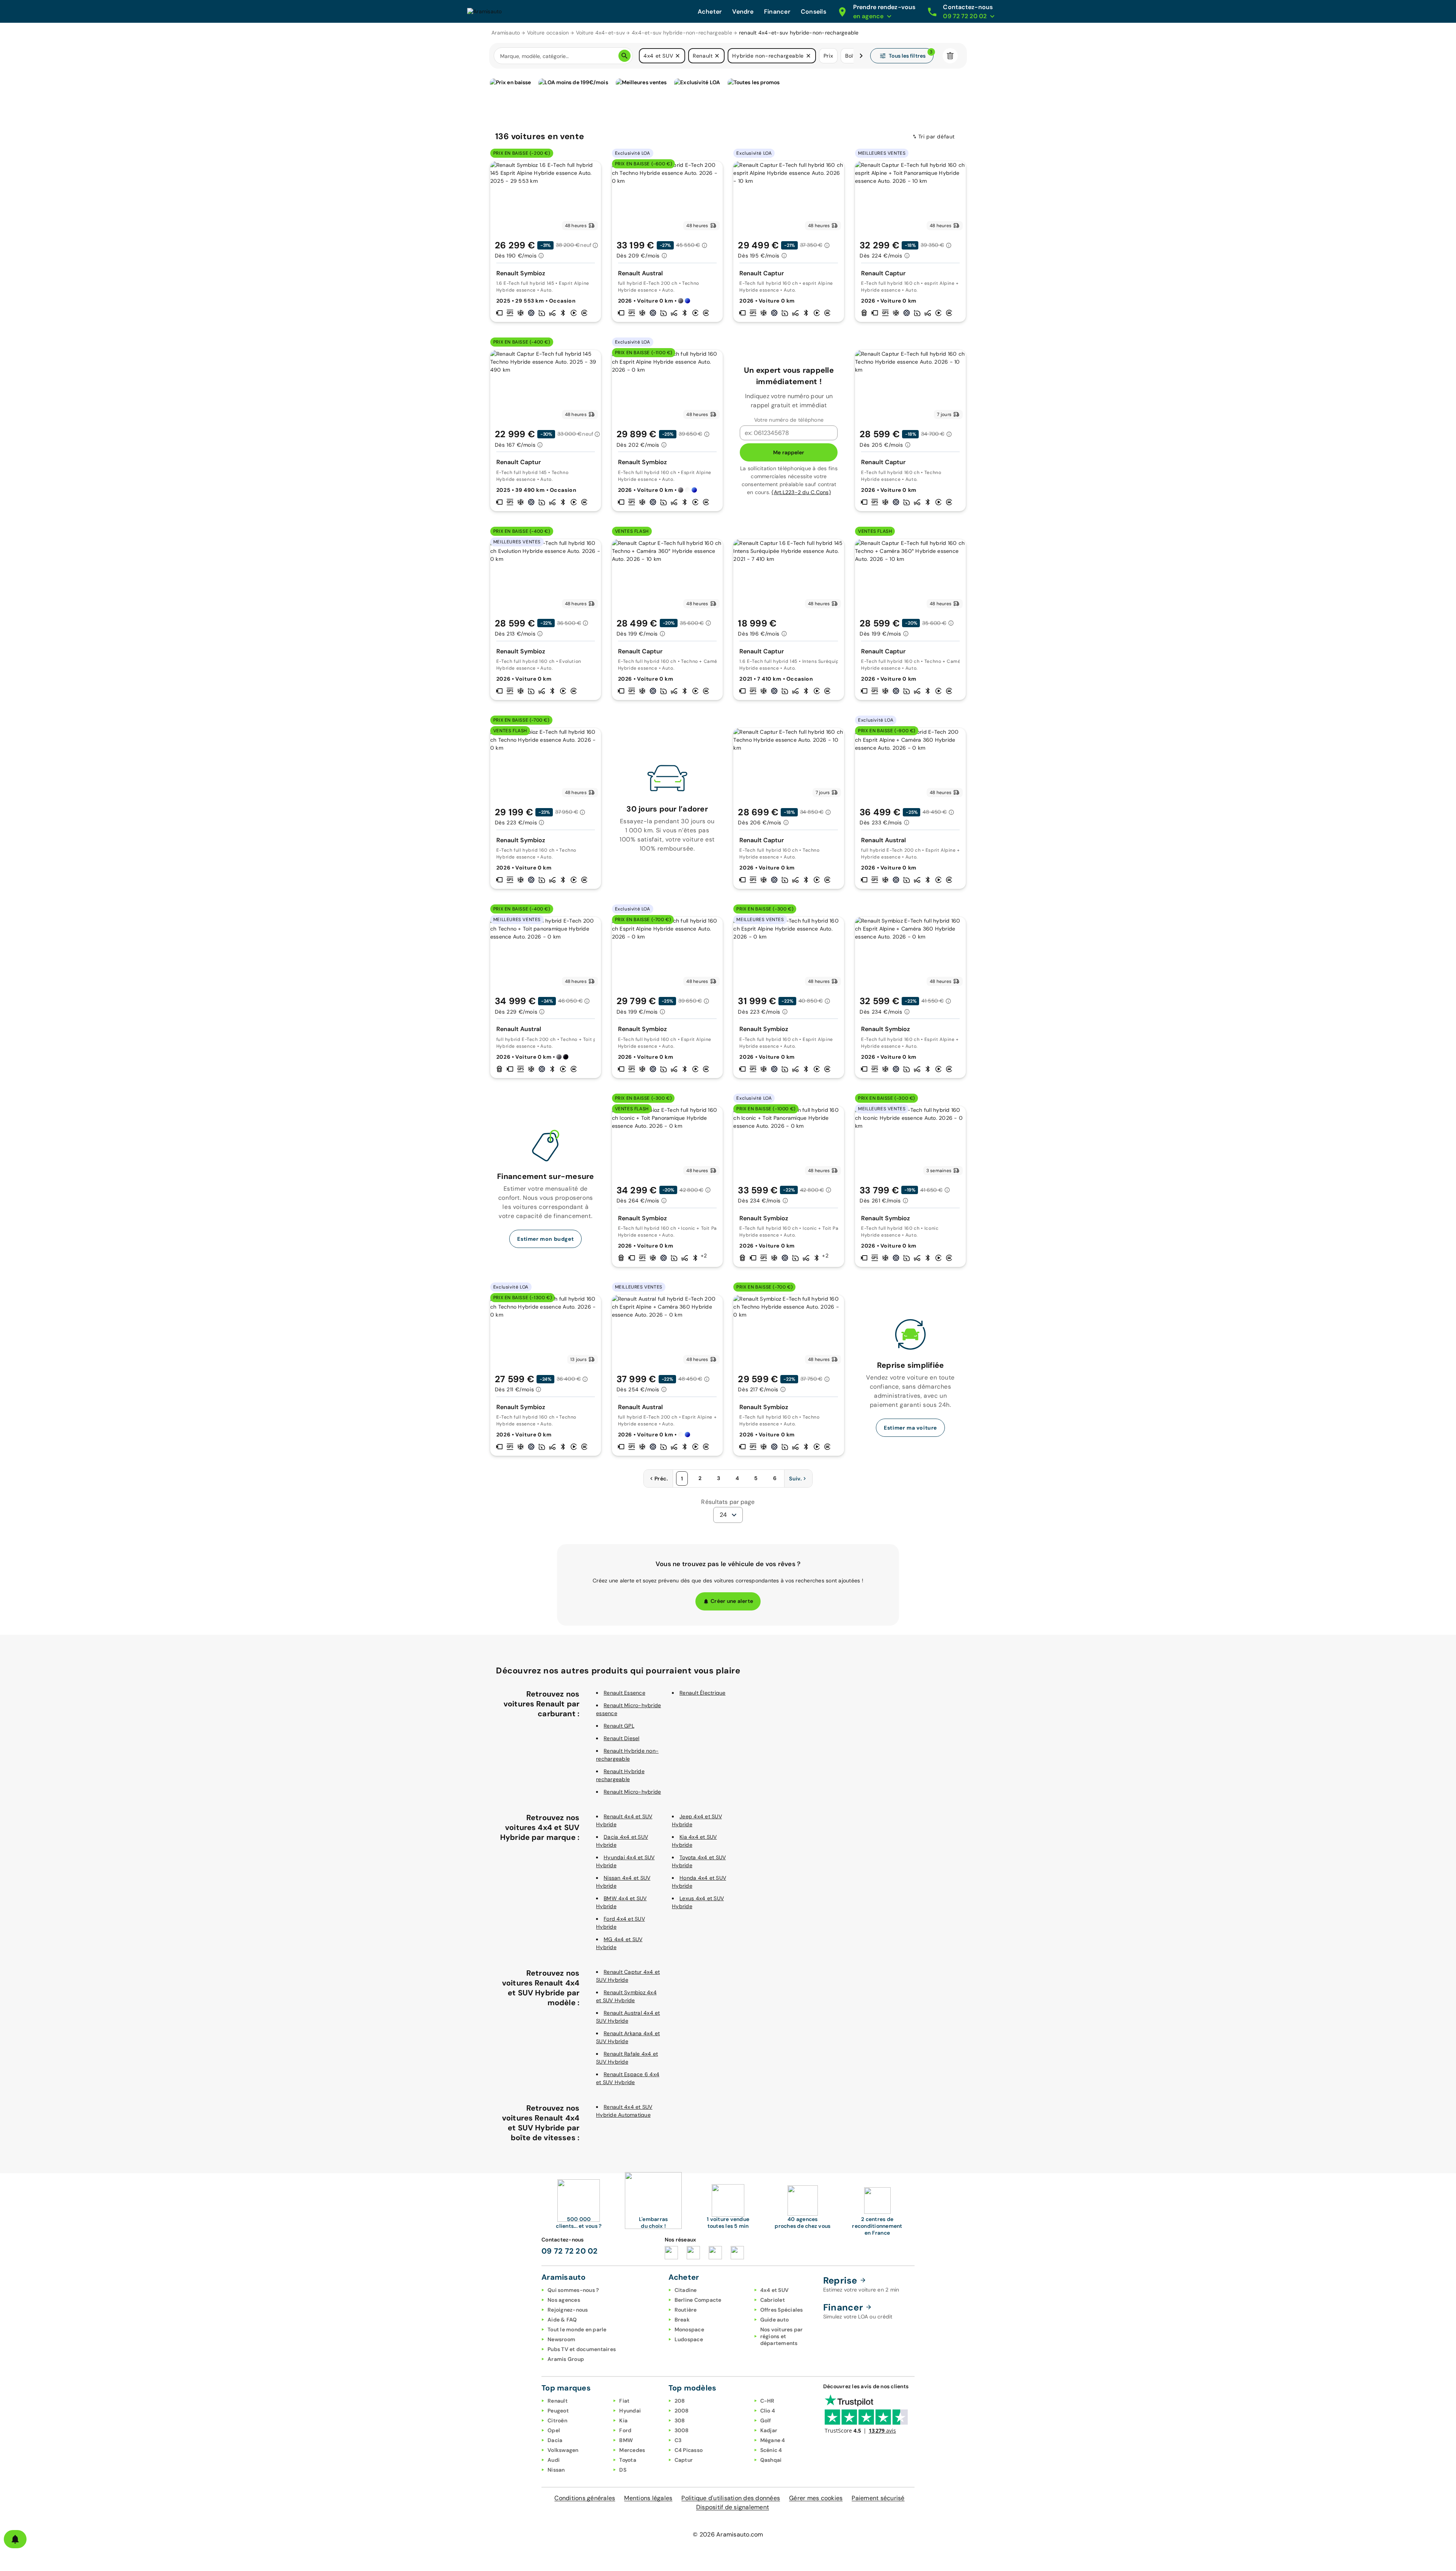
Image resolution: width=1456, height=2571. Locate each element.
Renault (558, 2401)
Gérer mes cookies (816, 2498)
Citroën (557, 2420)
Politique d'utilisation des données (731, 2498)
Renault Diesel (622, 1738)
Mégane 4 (773, 2440)
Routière (686, 2310)
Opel (554, 2430)
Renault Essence (624, 1693)
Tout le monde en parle (577, 2329)
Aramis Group (566, 2359)
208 (680, 2401)
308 (680, 2420)
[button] (678, 56)
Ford (625, 2430)
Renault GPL (619, 1726)
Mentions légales (648, 2498)
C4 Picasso (689, 2450)
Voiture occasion (548, 33)
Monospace (689, 2329)
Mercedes (632, 2450)
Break (682, 2320)
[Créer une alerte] (15, 2539)
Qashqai (771, 2460)
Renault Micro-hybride (632, 1792)
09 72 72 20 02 (570, 2251)
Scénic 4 (771, 2450)
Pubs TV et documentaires (582, 2349)
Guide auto (775, 2320)
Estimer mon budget (545, 1239)
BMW (626, 2440)
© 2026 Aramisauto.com (728, 2534)
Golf (766, 2420)
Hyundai (630, 2411)
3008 (682, 2430)
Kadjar (769, 2430)
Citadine (686, 2290)
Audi (554, 2460)
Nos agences (564, 2300)
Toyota (628, 2460)
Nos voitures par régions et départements (782, 2336)
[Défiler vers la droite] (861, 56)
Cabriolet (773, 2300)
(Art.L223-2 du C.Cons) (801, 492)
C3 (678, 2440)
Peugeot (558, 2411)
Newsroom (561, 2339)
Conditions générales (585, 2498)
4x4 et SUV (775, 2290)
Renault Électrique (703, 1693)
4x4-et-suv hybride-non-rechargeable (682, 33)
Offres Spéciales (782, 2310)
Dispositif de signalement (733, 2507)
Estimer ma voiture (910, 1428)
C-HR (767, 2401)
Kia (623, 2420)
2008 (682, 2411)
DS (623, 2470)
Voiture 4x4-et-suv (601, 33)
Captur (684, 2460)
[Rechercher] (624, 56)
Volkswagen (563, 2450)
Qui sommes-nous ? (573, 2290)
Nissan (556, 2470)
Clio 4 (768, 2411)
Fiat (624, 2401)
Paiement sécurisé (878, 2498)
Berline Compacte (698, 2300)
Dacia (555, 2440)
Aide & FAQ (562, 2320)
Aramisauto (506, 33)
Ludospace (689, 2339)
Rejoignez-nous (568, 2310)
